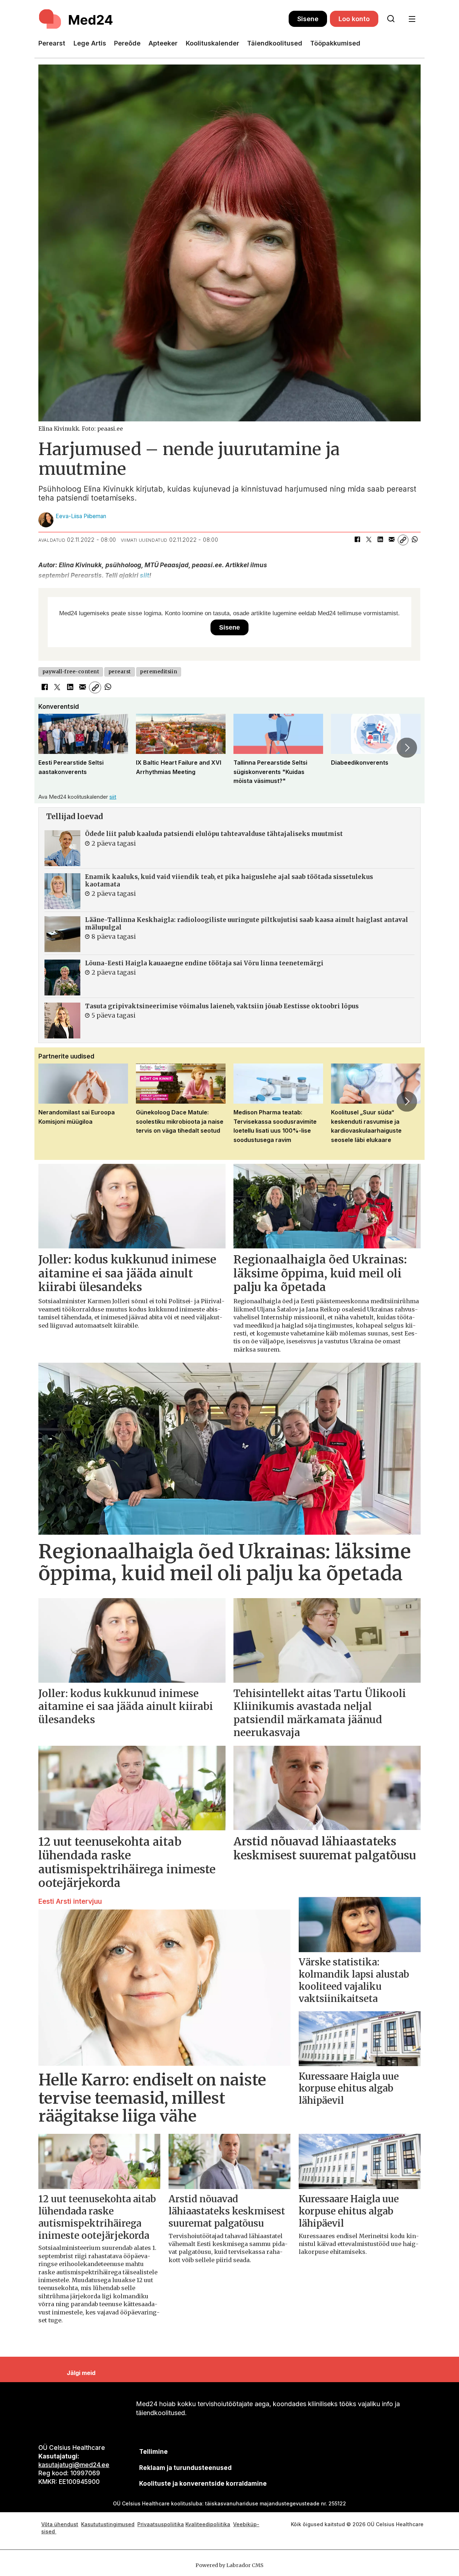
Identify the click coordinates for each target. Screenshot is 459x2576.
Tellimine (153, 2452)
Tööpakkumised (335, 43)
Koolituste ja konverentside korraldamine (203, 2484)
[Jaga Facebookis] (357, 540)
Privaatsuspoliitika (161, 2524)
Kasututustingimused (108, 2524)
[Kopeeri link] (403, 540)
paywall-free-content (71, 672)
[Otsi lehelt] (391, 19)
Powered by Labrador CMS (229, 2565)
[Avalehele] (164, 19)
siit (145, 575)
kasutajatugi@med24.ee (74, 2465)
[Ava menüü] (412, 19)
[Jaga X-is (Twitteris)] (369, 540)
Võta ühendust (60, 2524)
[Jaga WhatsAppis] (415, 540)
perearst (120, 672)
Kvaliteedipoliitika (208, 2524)
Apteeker (163, 43)
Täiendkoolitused (275, 43)
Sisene (308, 19)
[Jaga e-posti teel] (392, 540)
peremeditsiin (158, 672)
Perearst (52, 43)
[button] (52, 747)
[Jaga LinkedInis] (380, 540)
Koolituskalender (212, 43)
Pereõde (127, 43)
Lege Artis (90, 43)
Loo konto (354, 19)
